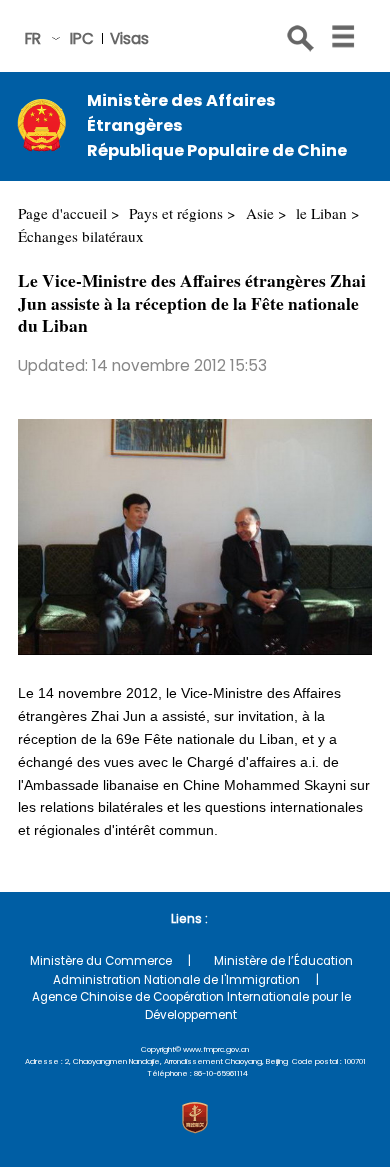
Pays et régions (176, 213)
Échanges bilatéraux (81, 236)
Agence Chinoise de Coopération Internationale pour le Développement (191, 1005)
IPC (82, 38)
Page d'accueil (62, 213)
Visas (129, 38)
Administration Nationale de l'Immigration (176, 980)
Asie (260, 213)
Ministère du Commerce (101, 961)
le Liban (321, 213)
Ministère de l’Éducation (283, 961)
